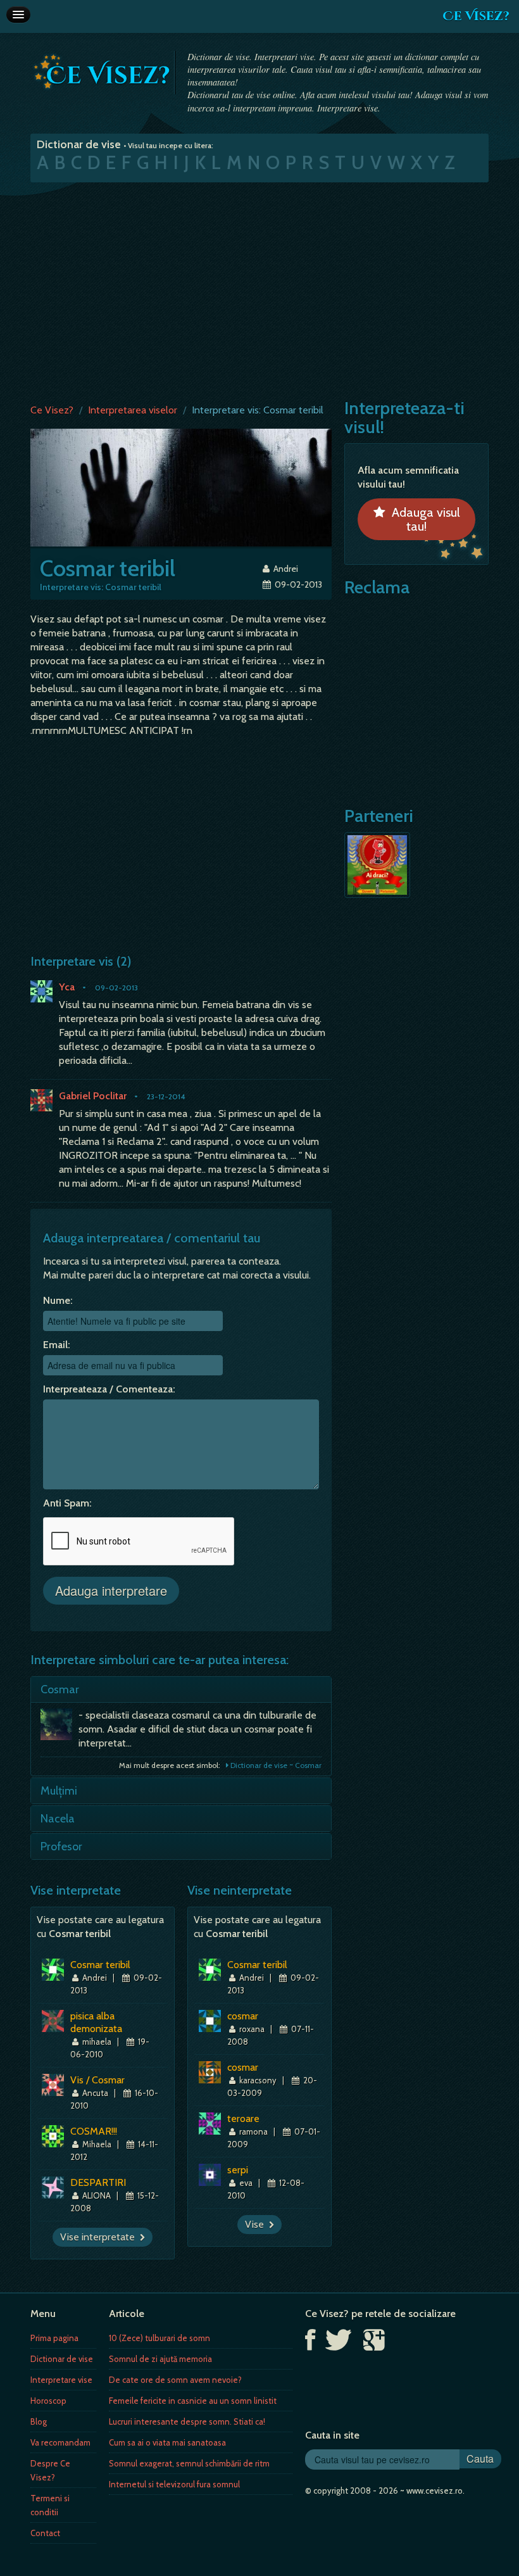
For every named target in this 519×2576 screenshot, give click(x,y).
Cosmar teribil (100, 1965)
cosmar (243, 2016)
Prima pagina (54, 2338)
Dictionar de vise (62, 2359)
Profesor (61, 1847)
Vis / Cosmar (97, 2080)
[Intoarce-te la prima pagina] (102, 72)
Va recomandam (60, 2442)
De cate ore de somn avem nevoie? (175, 2380)
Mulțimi (59, 1791)
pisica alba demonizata (96, 2022)
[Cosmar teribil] (181, 487)
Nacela (58, 1819)
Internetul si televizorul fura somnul (174, 2484)
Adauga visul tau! (423, 519)
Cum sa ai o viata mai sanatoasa (167, 2442)
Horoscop (48, 2401)
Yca (67, 987)
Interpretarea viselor (133, 410)
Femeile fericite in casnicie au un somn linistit (193, 2401)
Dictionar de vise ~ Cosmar (275, 1765)
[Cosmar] (59, 1727)
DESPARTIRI (98, 2182)
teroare (243, 2118)
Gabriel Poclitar (93, 1096)
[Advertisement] (259, 290)
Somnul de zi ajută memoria (160, 2359)
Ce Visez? (476, 16)
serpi (238, 2170)
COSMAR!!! (94, 2131)
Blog (39, 2421)
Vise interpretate (100, 2237)
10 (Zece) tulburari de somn (159, 2338)
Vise (257, 2224)
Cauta (480, 2459)
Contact (45, 2533)
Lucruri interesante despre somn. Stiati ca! (187, 2421)
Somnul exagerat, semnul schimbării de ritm (189, 2463)
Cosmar (60, 1689)
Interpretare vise (61, 2380)
